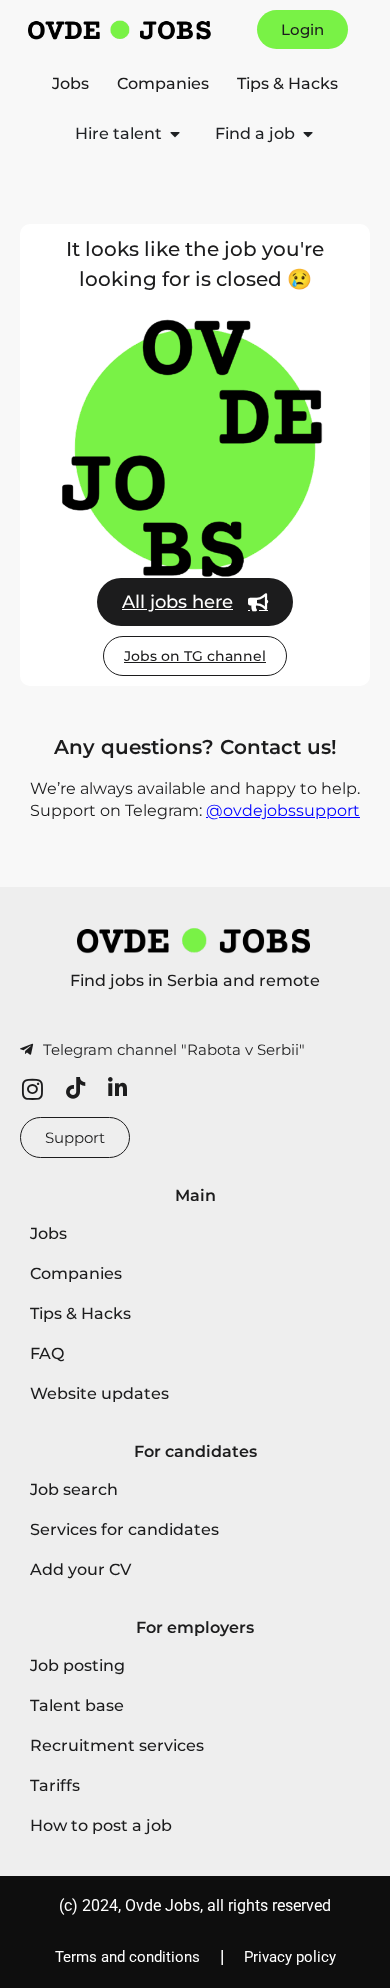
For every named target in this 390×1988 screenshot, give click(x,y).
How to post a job (101, 1825)
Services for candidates (124, 1529)
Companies (163, 83)
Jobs (70, 83)
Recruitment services (117, 1745)
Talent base (77, 1705)
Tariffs (55, 1785)
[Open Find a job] (308, 134)
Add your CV (80, 1569)
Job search (74, 1489)
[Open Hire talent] (175, 134)
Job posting (77, 1665)
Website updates (99, 1393)
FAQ (47, 1353)
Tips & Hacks (287, 83)
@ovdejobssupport (283, 810)
